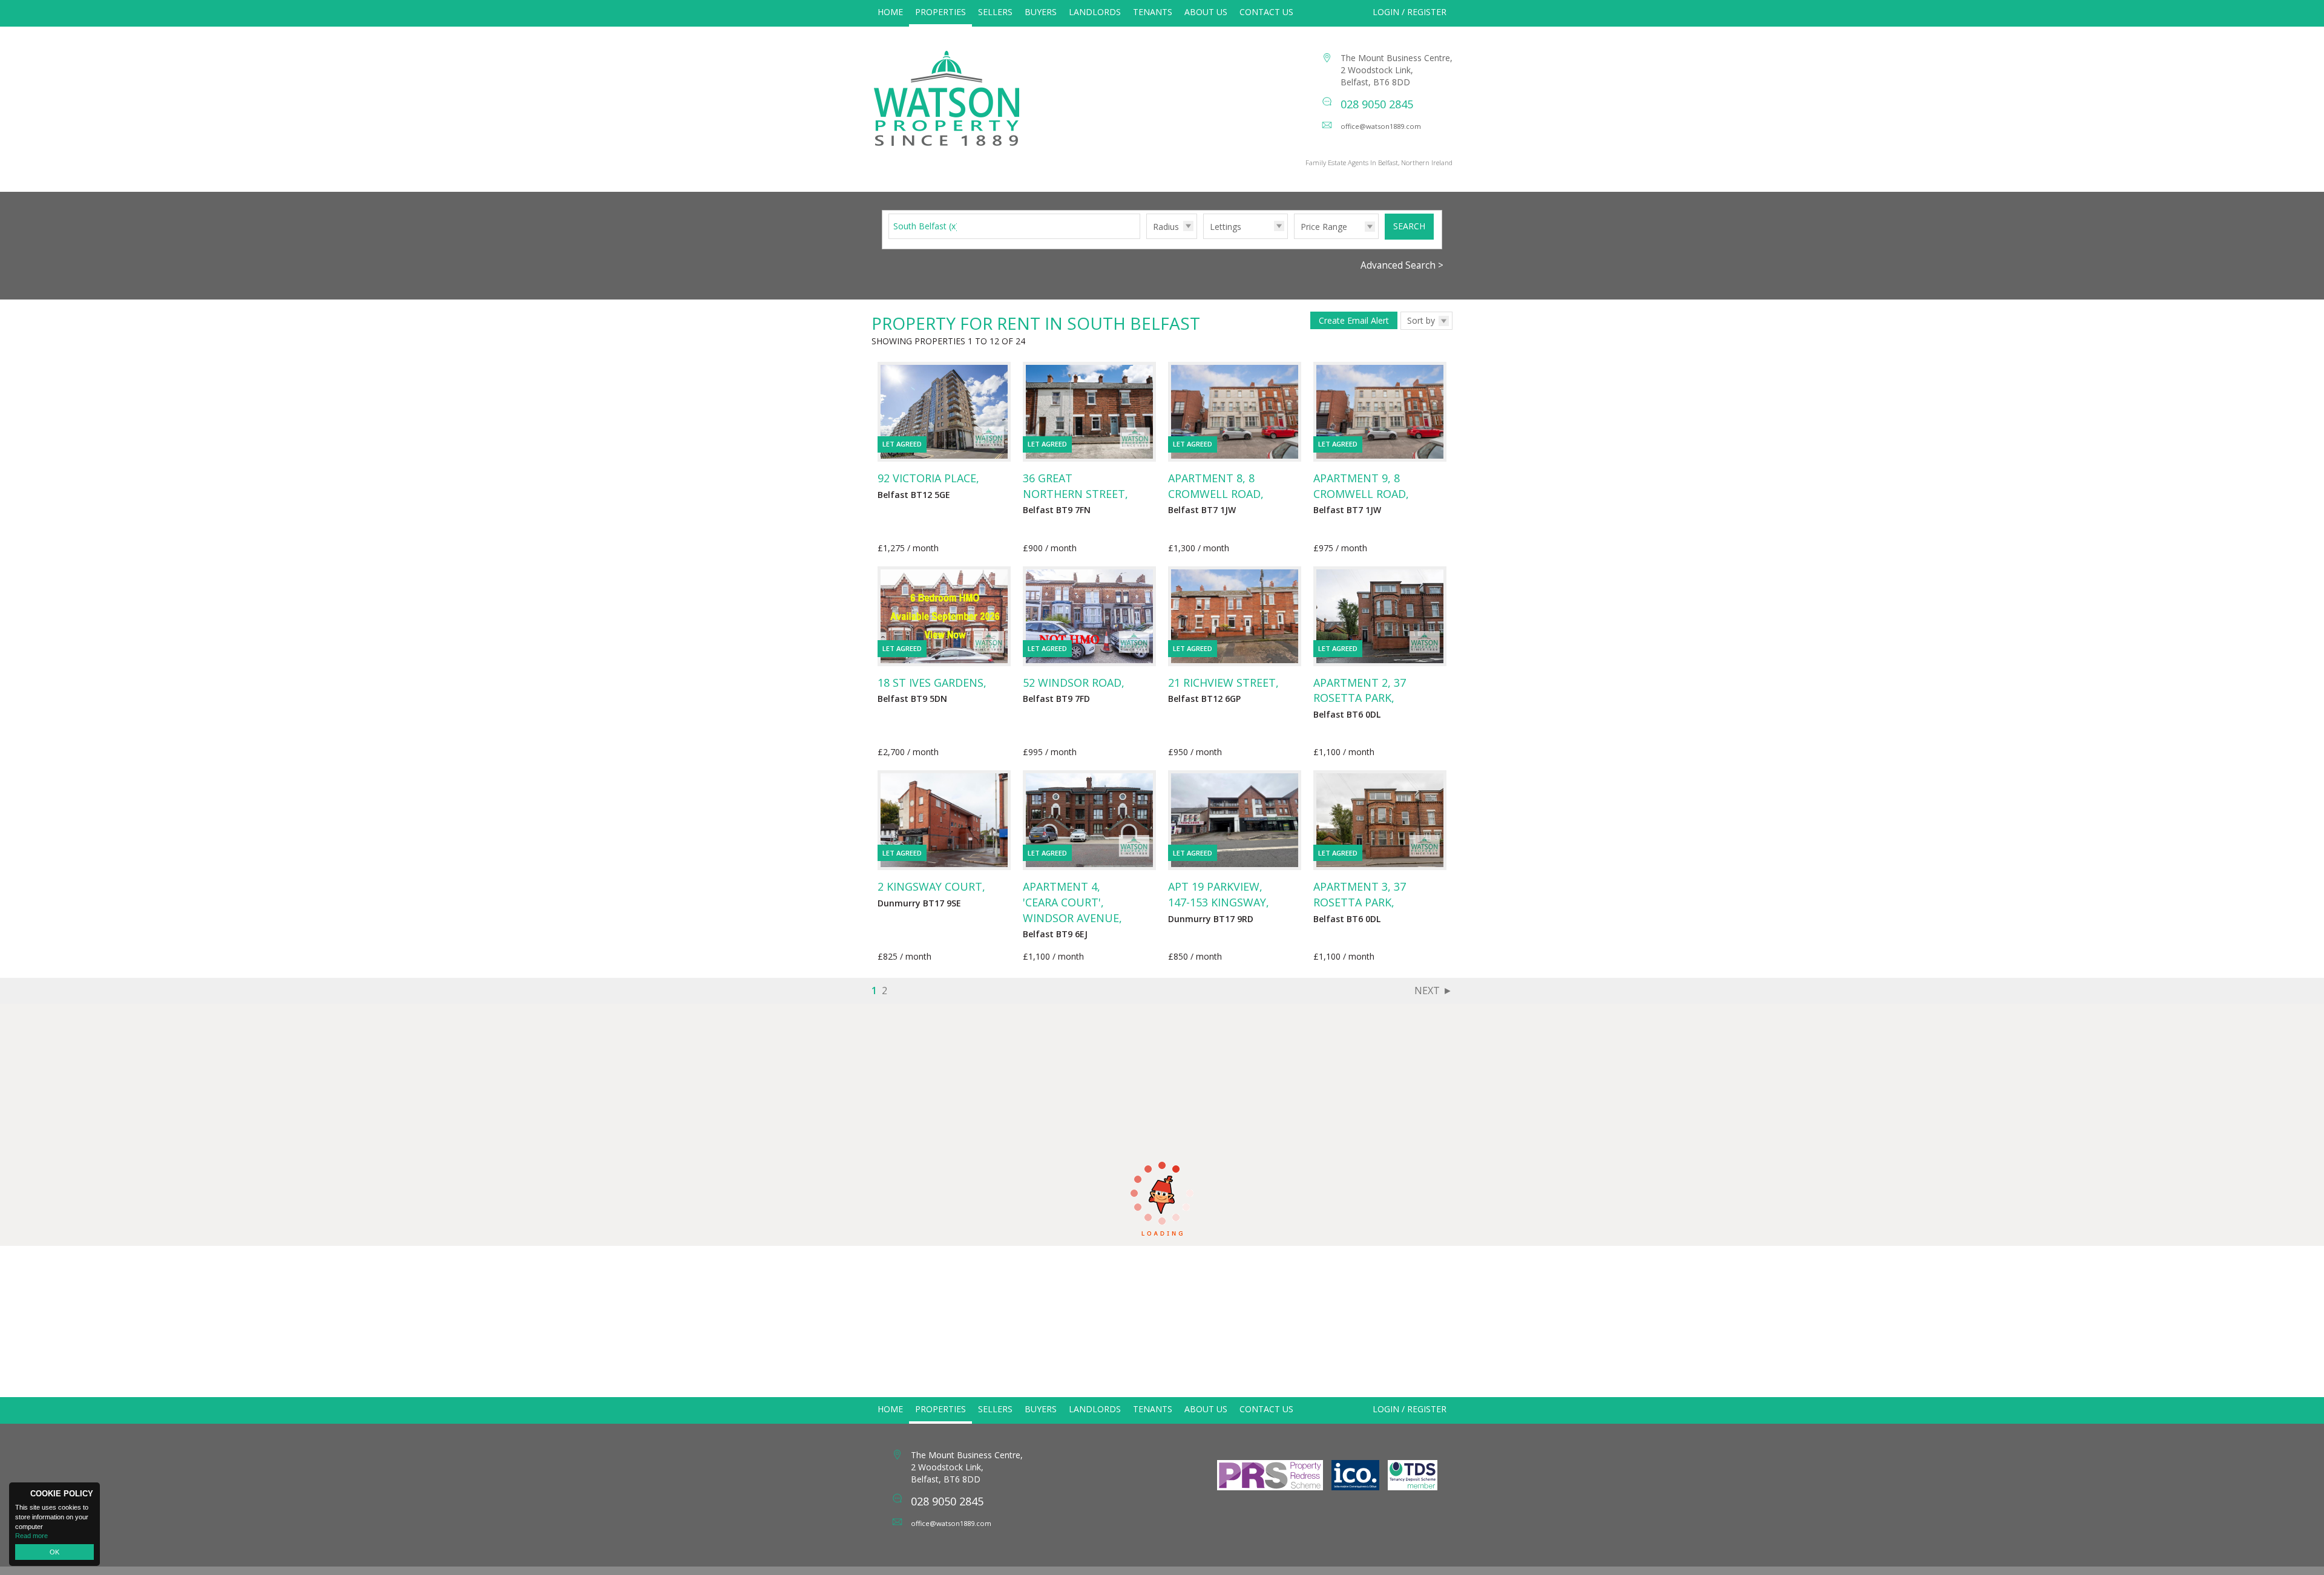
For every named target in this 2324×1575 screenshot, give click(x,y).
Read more (31, 1536)
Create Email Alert (1354, 320)
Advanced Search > (1402, 265)
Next (1427, 991)
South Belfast (926, 226)
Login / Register (1410, 12)
